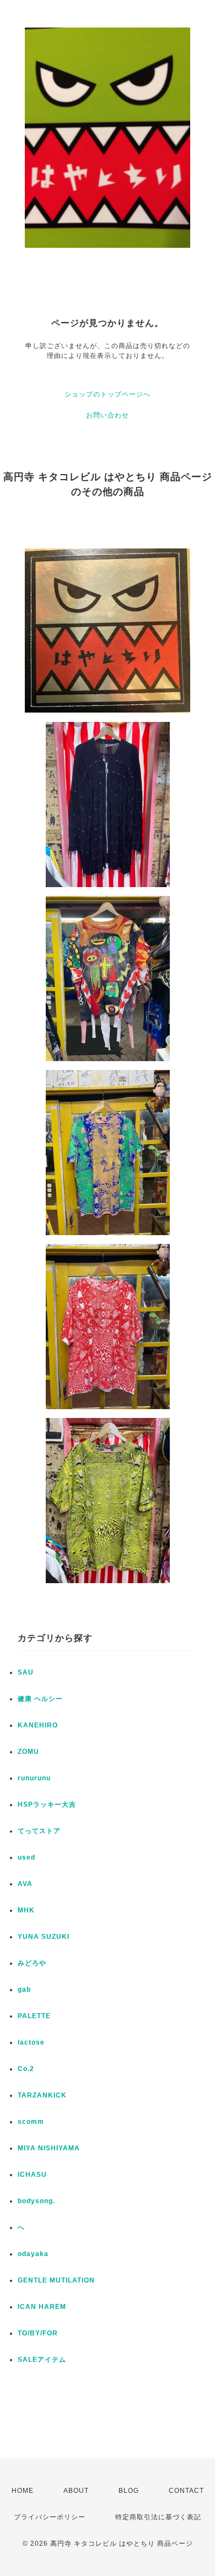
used (26, 1857)
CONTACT (186, 2491)
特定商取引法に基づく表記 (158, 2517)
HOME (23, 2491)
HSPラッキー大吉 (47, 1805)
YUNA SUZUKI (44, 1937)
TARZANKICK (42, 2095)
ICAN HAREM (42, 2307)
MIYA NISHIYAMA (49, 2148)
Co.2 (26, 2069)
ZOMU (28, 1752)
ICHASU (32, 2175)
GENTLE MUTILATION (56, 2280)
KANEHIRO (38, 1725)
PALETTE (34, 2016)
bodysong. (36, 2201)
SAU (26, 1672)
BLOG (129, 2491)
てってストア (39, 1831)
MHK (26, 1910)
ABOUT (76, 2491)
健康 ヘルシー (40, 1699)
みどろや (32, 1963)
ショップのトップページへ (108, 394)
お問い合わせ (108, 415)
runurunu (34, 1778)
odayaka (33, 2254)
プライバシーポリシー (50, 2517)
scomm (31, 2122)
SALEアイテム (42, 2360)
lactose (31, 2042)
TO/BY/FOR (38, 2333)
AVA (25, 1884)
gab (24, 1990)
